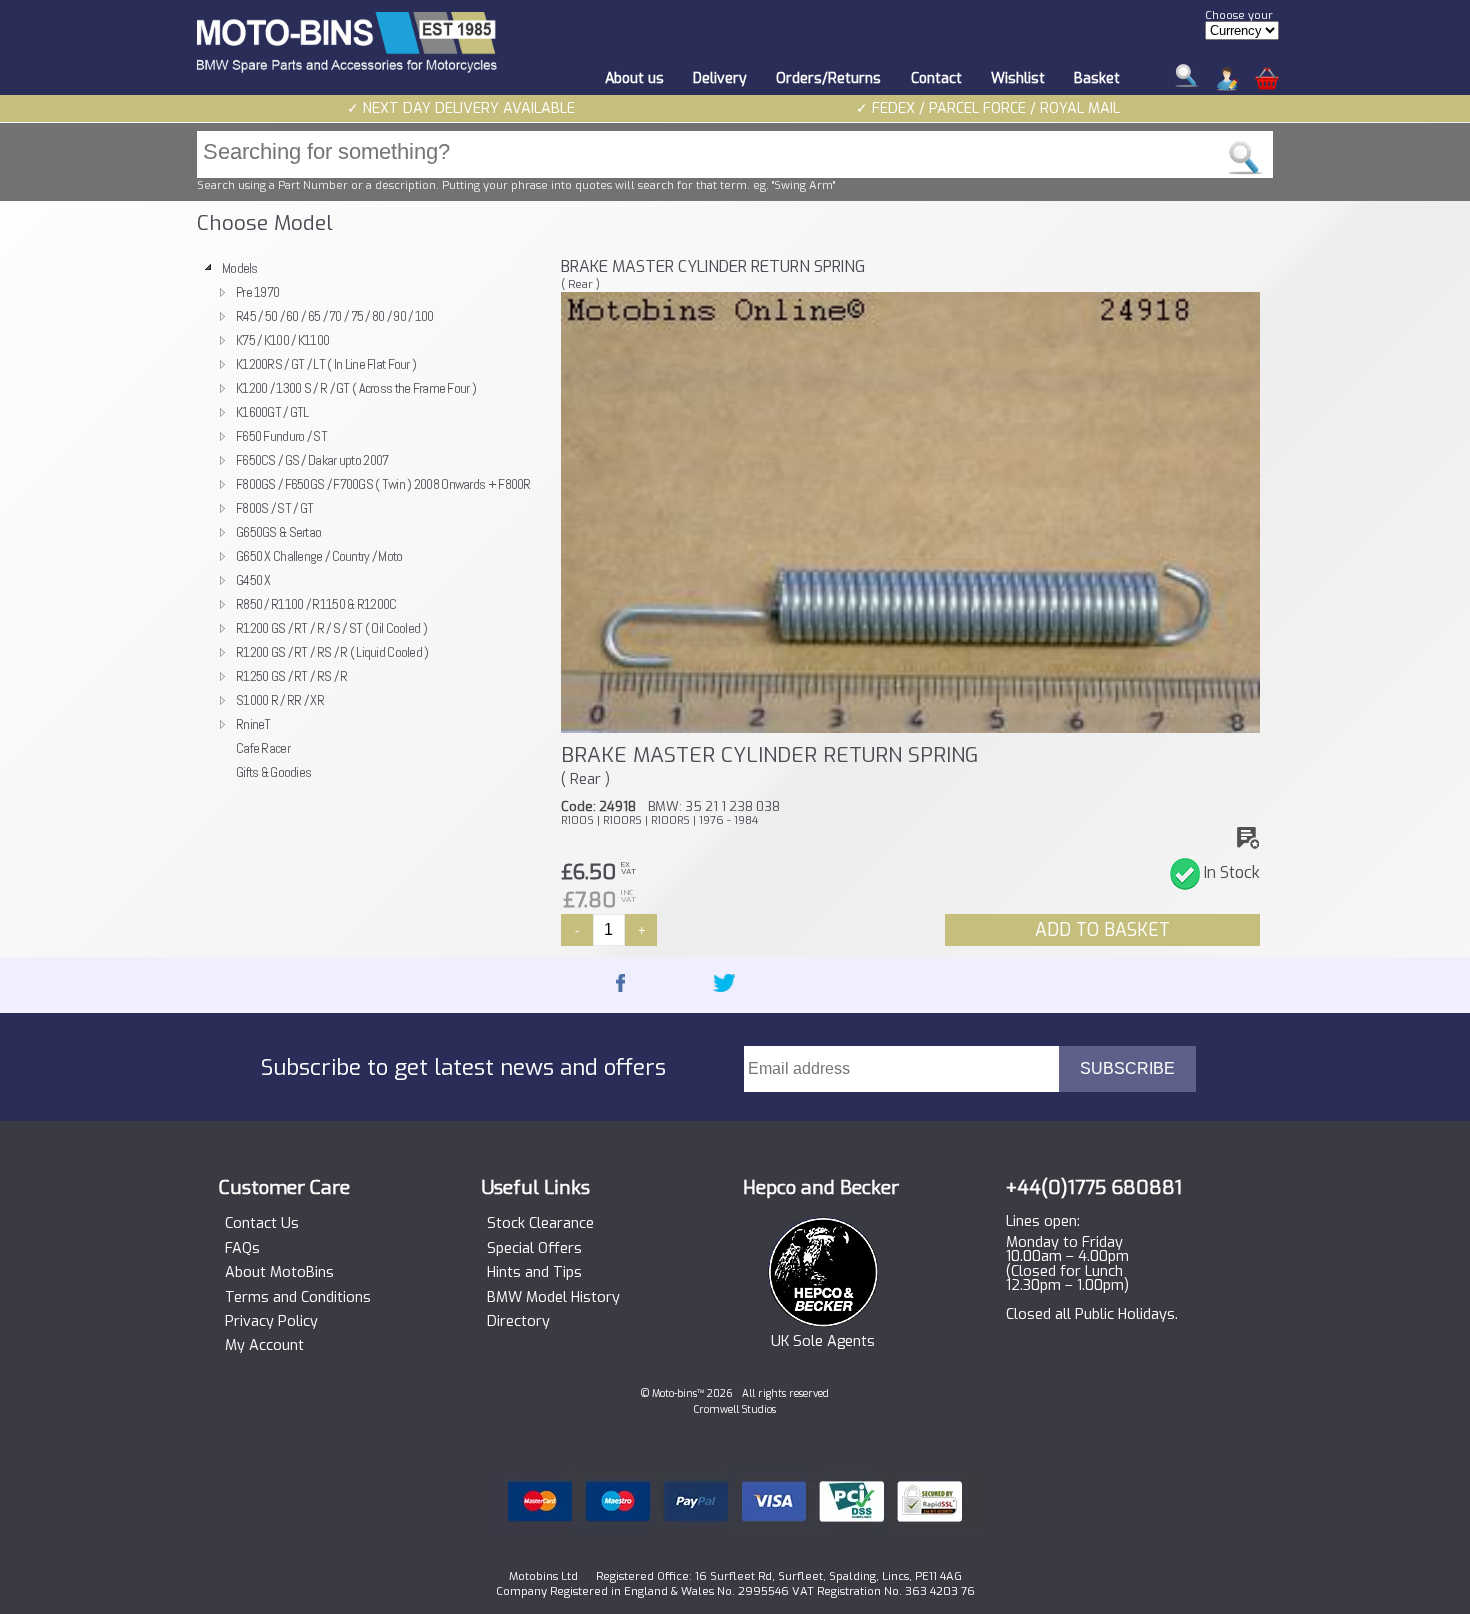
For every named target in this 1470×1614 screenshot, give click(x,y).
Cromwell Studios (735, 1409)
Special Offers (534, 1249)
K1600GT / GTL (272, 412)
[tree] (370, 520)
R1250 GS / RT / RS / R (291, 676)
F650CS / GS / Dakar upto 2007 (312, 460)
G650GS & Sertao (278, 532)
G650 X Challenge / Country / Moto (319, 556)
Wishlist (1018, 78)
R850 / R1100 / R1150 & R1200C (316, 604)
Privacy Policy (271, 1322)
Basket (1097, 78)
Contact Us (262, 1224)
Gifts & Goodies (273, 772)
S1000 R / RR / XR (280, 700)
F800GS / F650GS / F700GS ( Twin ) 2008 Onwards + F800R (383, 484)
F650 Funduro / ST (281, 436)
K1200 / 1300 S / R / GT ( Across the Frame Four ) (356, 388)
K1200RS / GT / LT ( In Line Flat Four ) (326, 364)
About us (634, 78)
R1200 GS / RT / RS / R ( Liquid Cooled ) (332, 652)
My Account (264, 1346)
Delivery (720, 78)
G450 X (253, 580)
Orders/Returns (828, 78)
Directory (518, 1322)
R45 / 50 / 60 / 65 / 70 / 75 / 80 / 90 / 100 (335, 316)
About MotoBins (279, 1273)
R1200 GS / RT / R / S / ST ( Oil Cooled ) (331, 628)
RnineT (253, 724)
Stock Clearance (540, 1224)
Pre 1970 (257, 292)
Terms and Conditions (298, 1298)
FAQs (242, 1249)
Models (240, 268)
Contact (936, 78)
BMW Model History (553, 1298)
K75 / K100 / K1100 (282, 340)
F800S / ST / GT (274, 508)
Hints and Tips (534, 1273)
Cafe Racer (263, 748)
